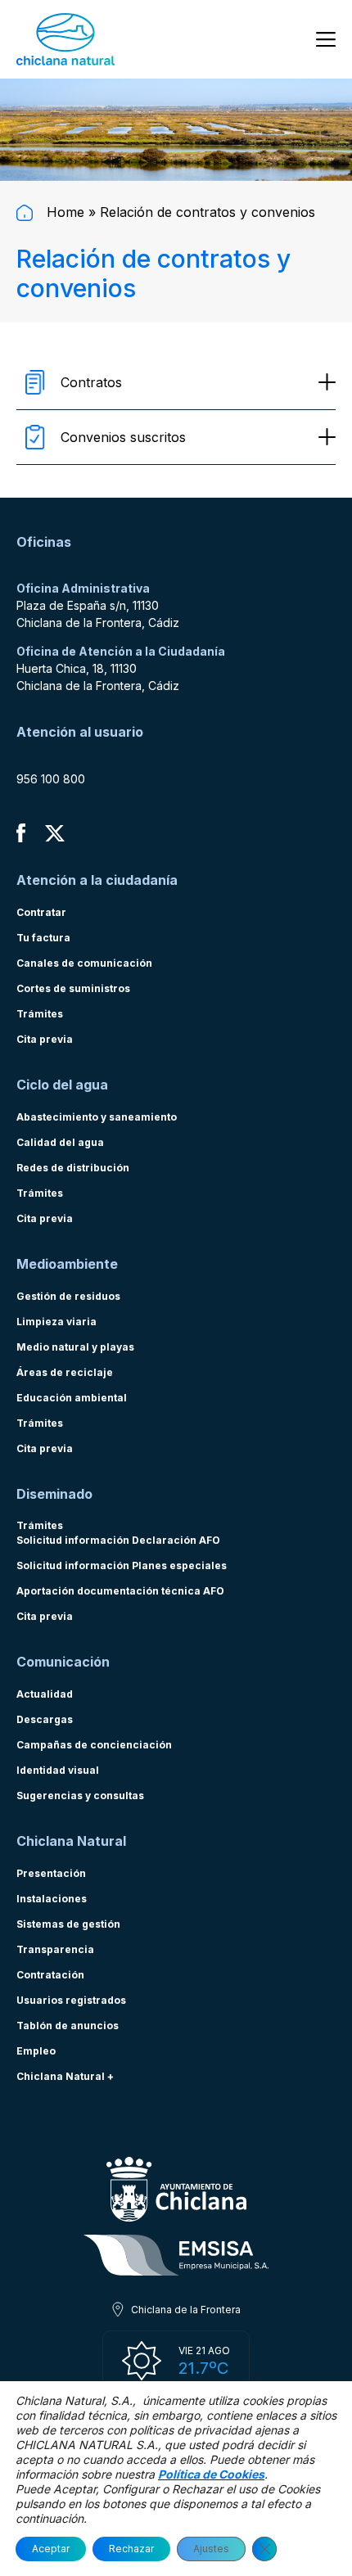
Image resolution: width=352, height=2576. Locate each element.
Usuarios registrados (71, 2000)
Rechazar (131, 2549)
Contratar (41, 912)
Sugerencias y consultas (80, 1796)
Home (63, 212)
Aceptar (51, 2549)
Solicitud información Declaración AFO (118, 1540)
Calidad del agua (60, 1142)
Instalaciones (52, 1899)
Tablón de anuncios (68, 2026)
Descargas (45, 1719)
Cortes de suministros (73, 988)
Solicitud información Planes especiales (122, 1565)
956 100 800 (51, 779)
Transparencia (55, 1949)
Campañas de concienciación (94, 1745)
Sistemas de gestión (68, 1924)
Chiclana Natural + (65, 2076)
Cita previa (45, 1039)
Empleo (36, 2051)
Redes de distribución (73, 1168)
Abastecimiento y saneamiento (97, 1117)
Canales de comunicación (84, 963)
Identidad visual (58, 1770)
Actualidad (45, 1694)
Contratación (50, 1975)
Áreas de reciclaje (65, 1372)
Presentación (51, 1873)
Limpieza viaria (56, 1322)
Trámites (40, 1014)
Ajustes (211, 2549)
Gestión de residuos (68, 1296)
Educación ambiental (72, 1398)
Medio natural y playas (75, 1347)
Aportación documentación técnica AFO (120, 1591)
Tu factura (43, 938)
